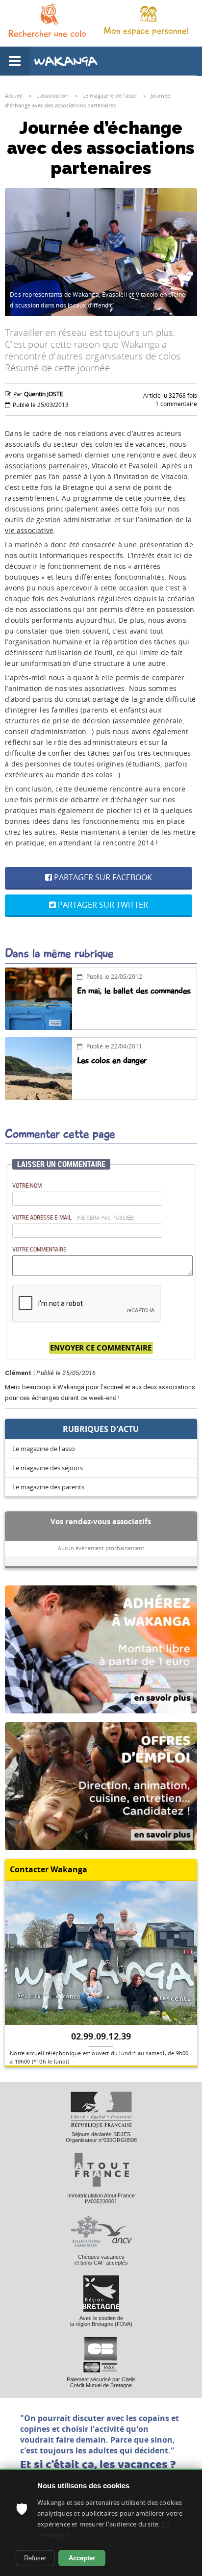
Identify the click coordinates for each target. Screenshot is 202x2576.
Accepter (82, 2558)
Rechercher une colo (47, 34)
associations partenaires (46, 466)
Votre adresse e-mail (74, 1217)
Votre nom (27, 1185)
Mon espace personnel (146, 31)
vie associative (29, 530)
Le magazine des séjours (48, 1468)
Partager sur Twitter (102, 905)
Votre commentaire (39, 1249)
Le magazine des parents (48, 1487)
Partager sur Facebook (102, 877)
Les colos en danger (112, 1060)
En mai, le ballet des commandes (134, 991)
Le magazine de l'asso (44, 1449)
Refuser (35, 2558)
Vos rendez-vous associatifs (101, 1521)
